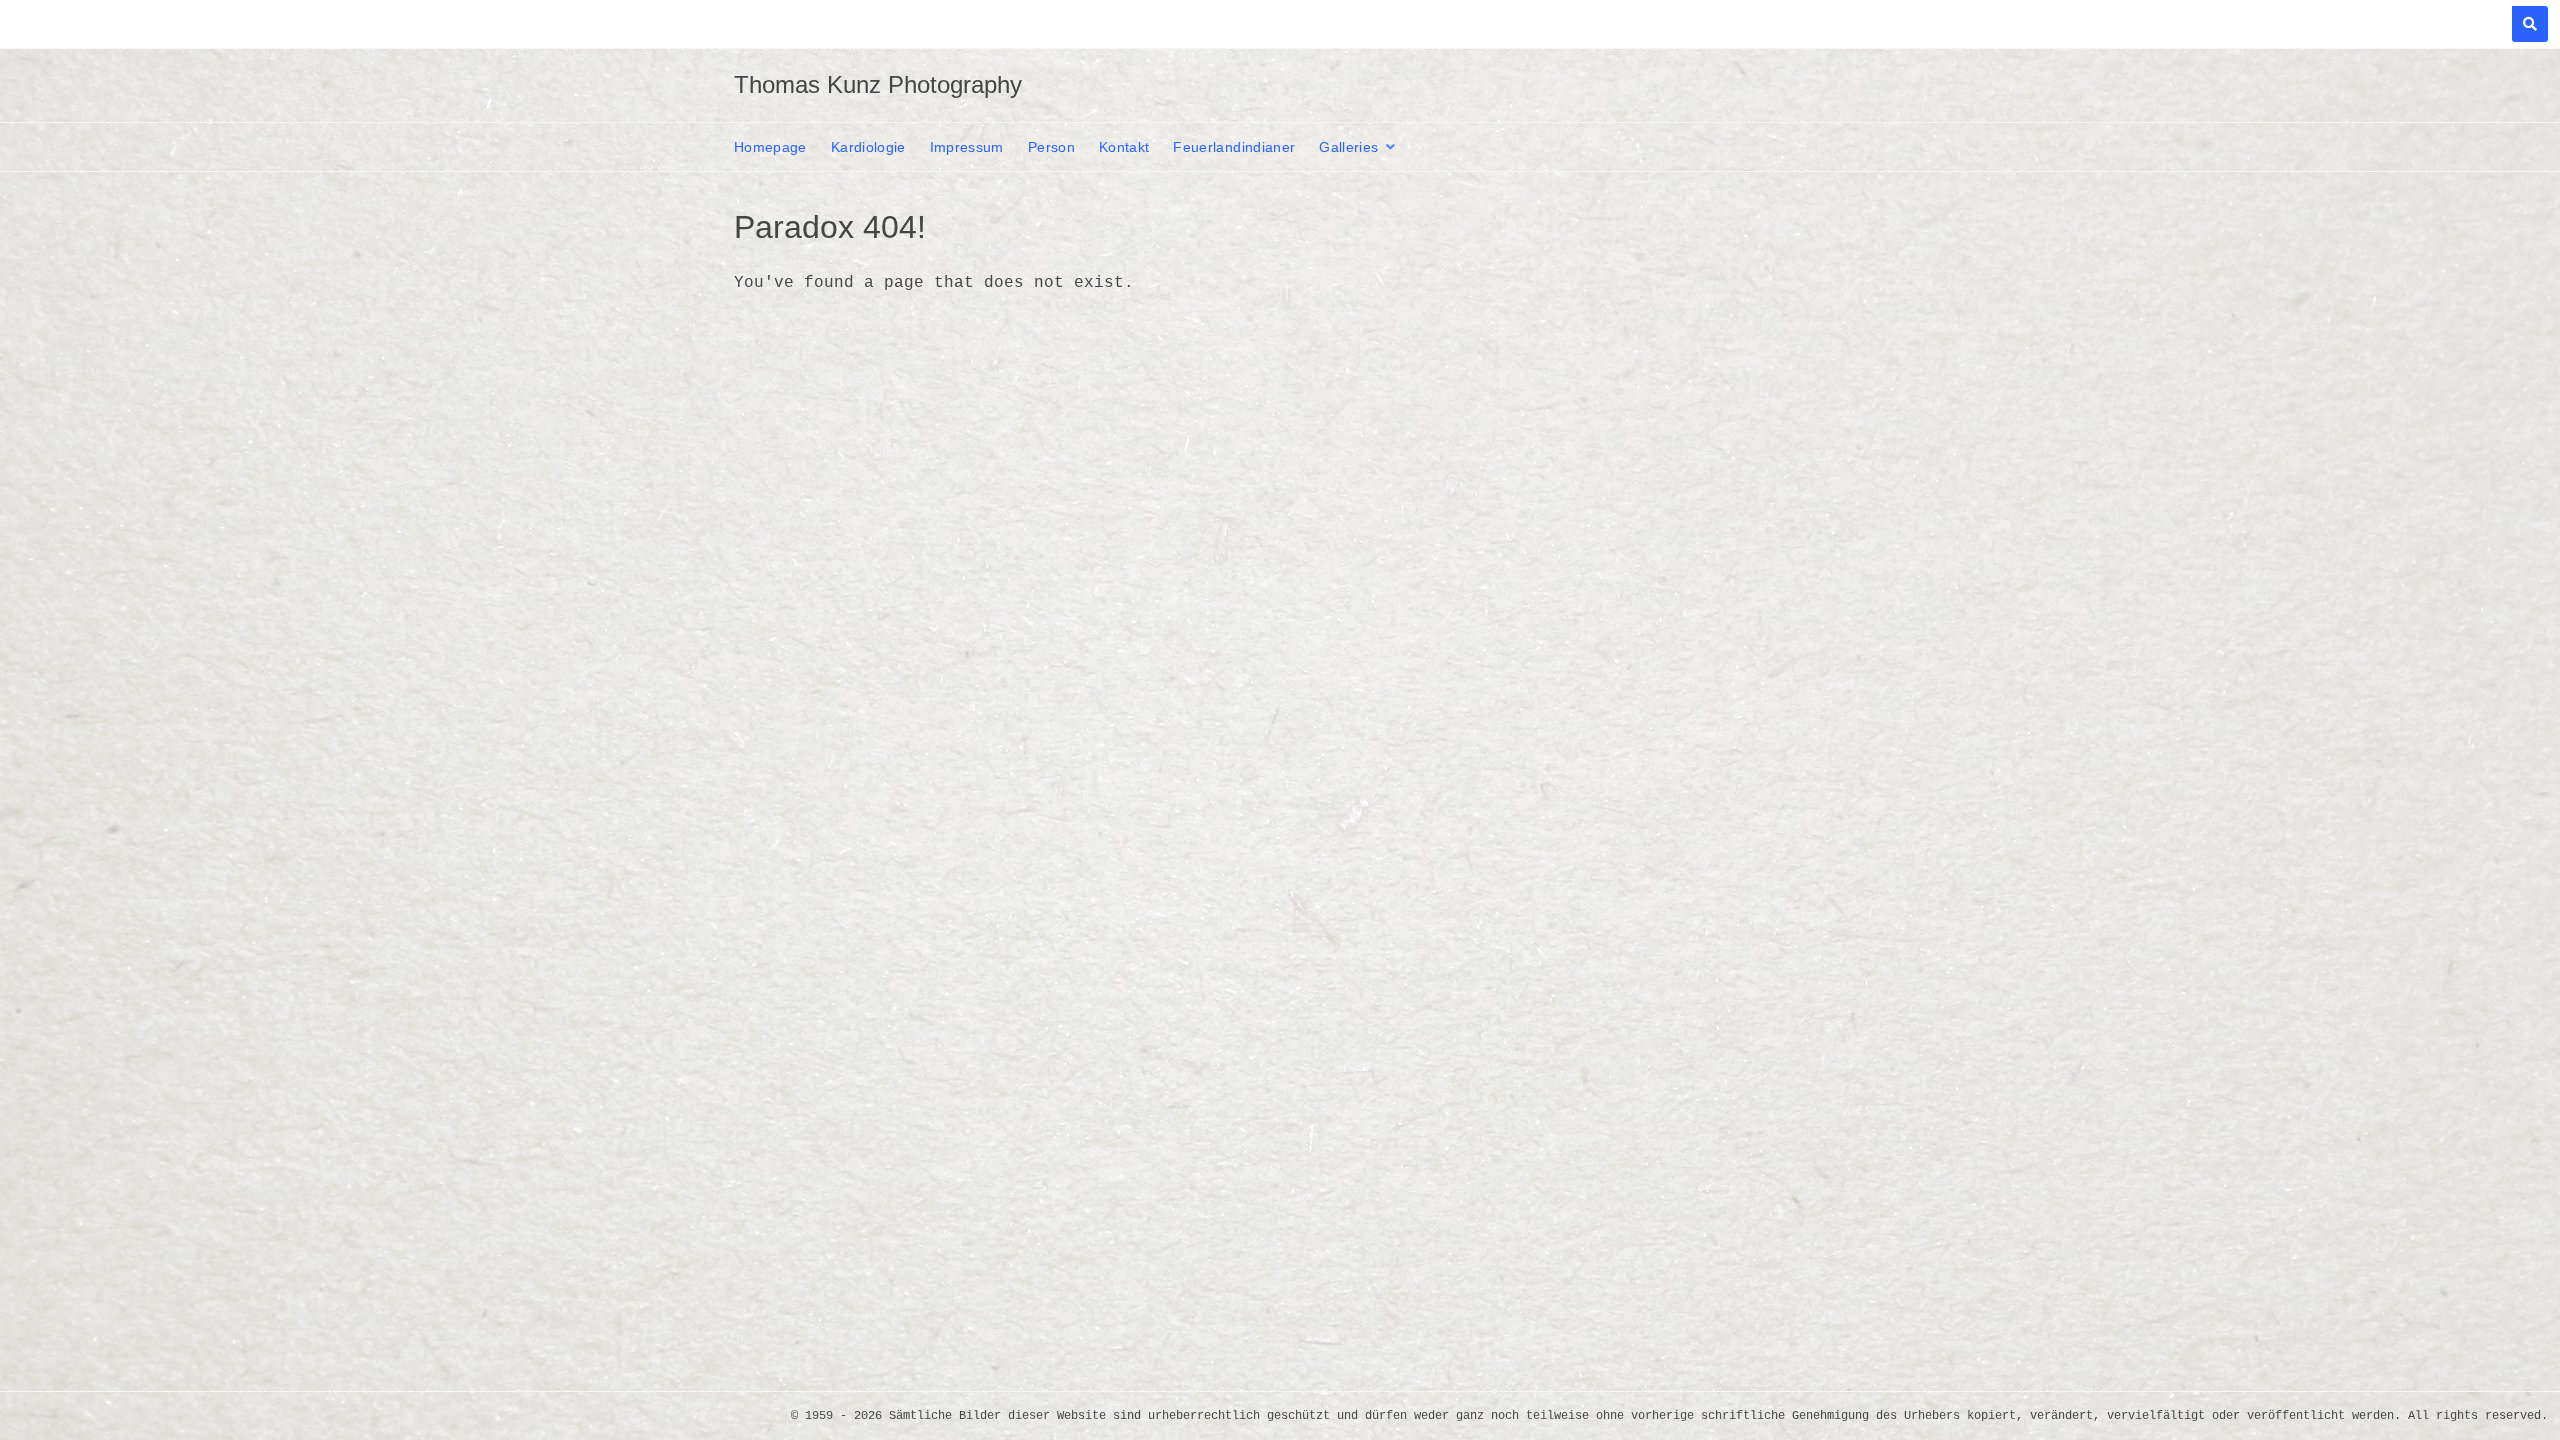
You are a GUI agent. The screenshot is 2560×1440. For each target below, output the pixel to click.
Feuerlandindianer (1234, 147)
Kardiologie (868, 147)
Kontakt (1124, 147)
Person (1051, 147)
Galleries (1348, 147)
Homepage (770, 147)
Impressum (967, 147)
